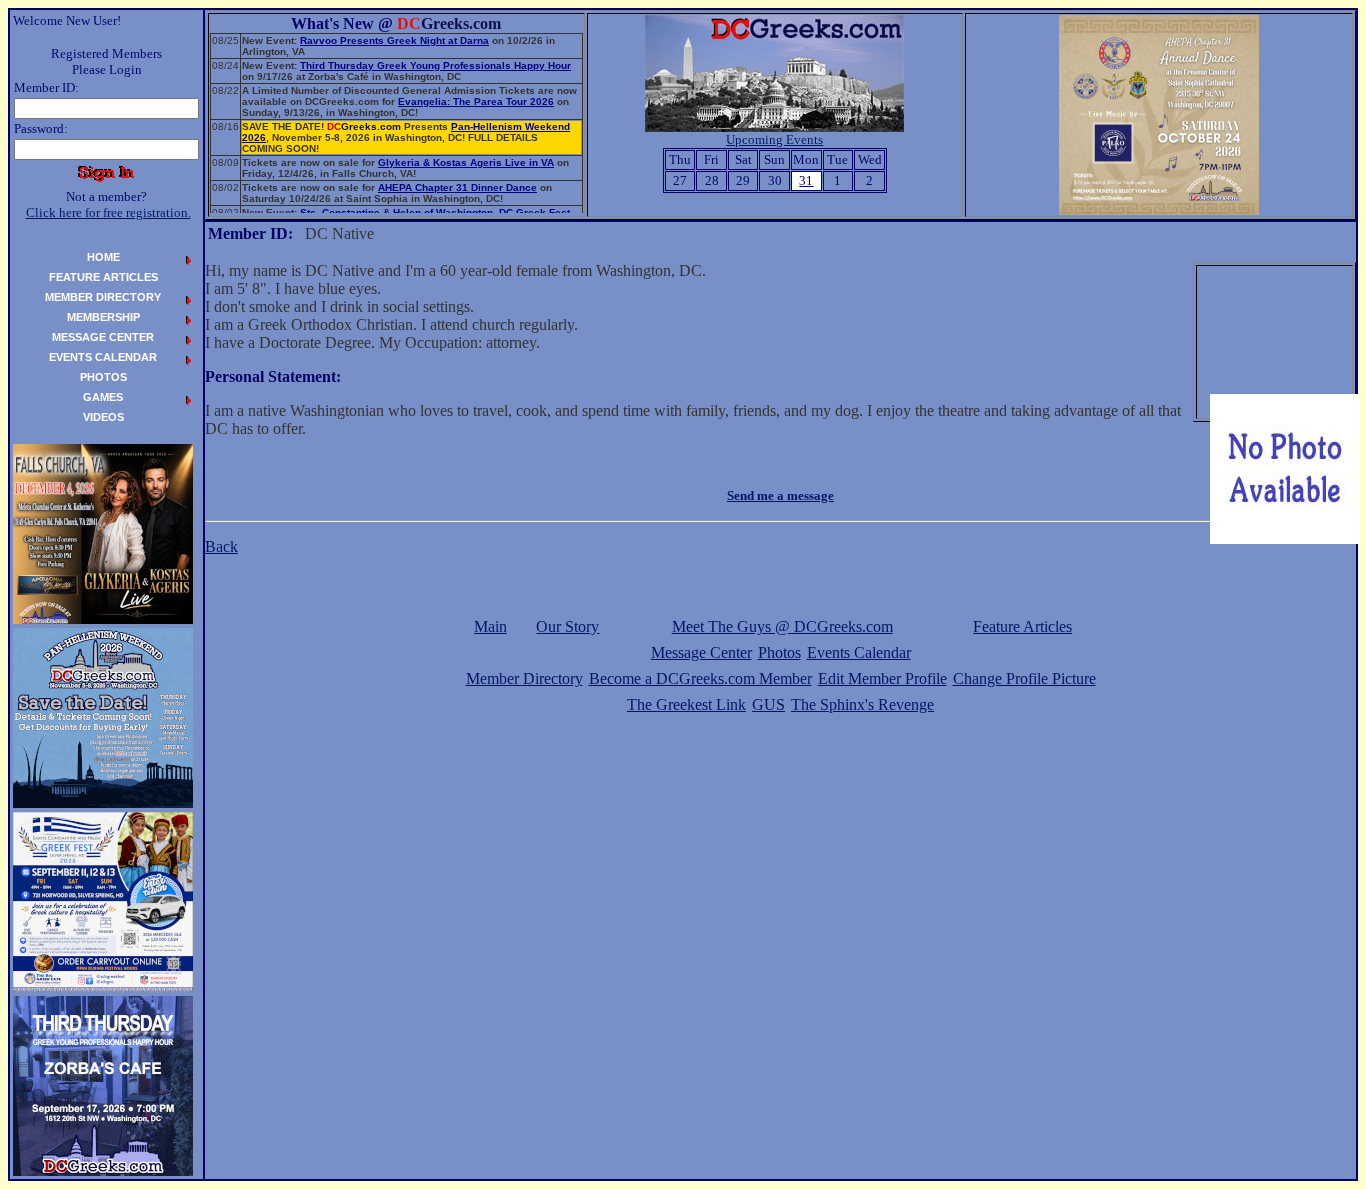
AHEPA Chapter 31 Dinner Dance (457, 187)
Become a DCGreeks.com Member (700, 678)
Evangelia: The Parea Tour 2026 (476, 101)
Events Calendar (859, 652)
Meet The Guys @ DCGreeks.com (782, 626)
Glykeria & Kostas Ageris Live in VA (466, 162)
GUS (768, 704)
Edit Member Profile (882, 678)
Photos (779, 652)
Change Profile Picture (1024, 678)
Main (490, 626)
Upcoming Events (774, 139)
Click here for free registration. (108, 212)
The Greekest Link (686, 704)
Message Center (701, 652)
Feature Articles (1022, 626)
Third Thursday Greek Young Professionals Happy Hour (435, 65)
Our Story (567, 626)
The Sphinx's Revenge (862, 704)
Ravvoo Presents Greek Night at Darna (394, 40)
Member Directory (524, 678)
